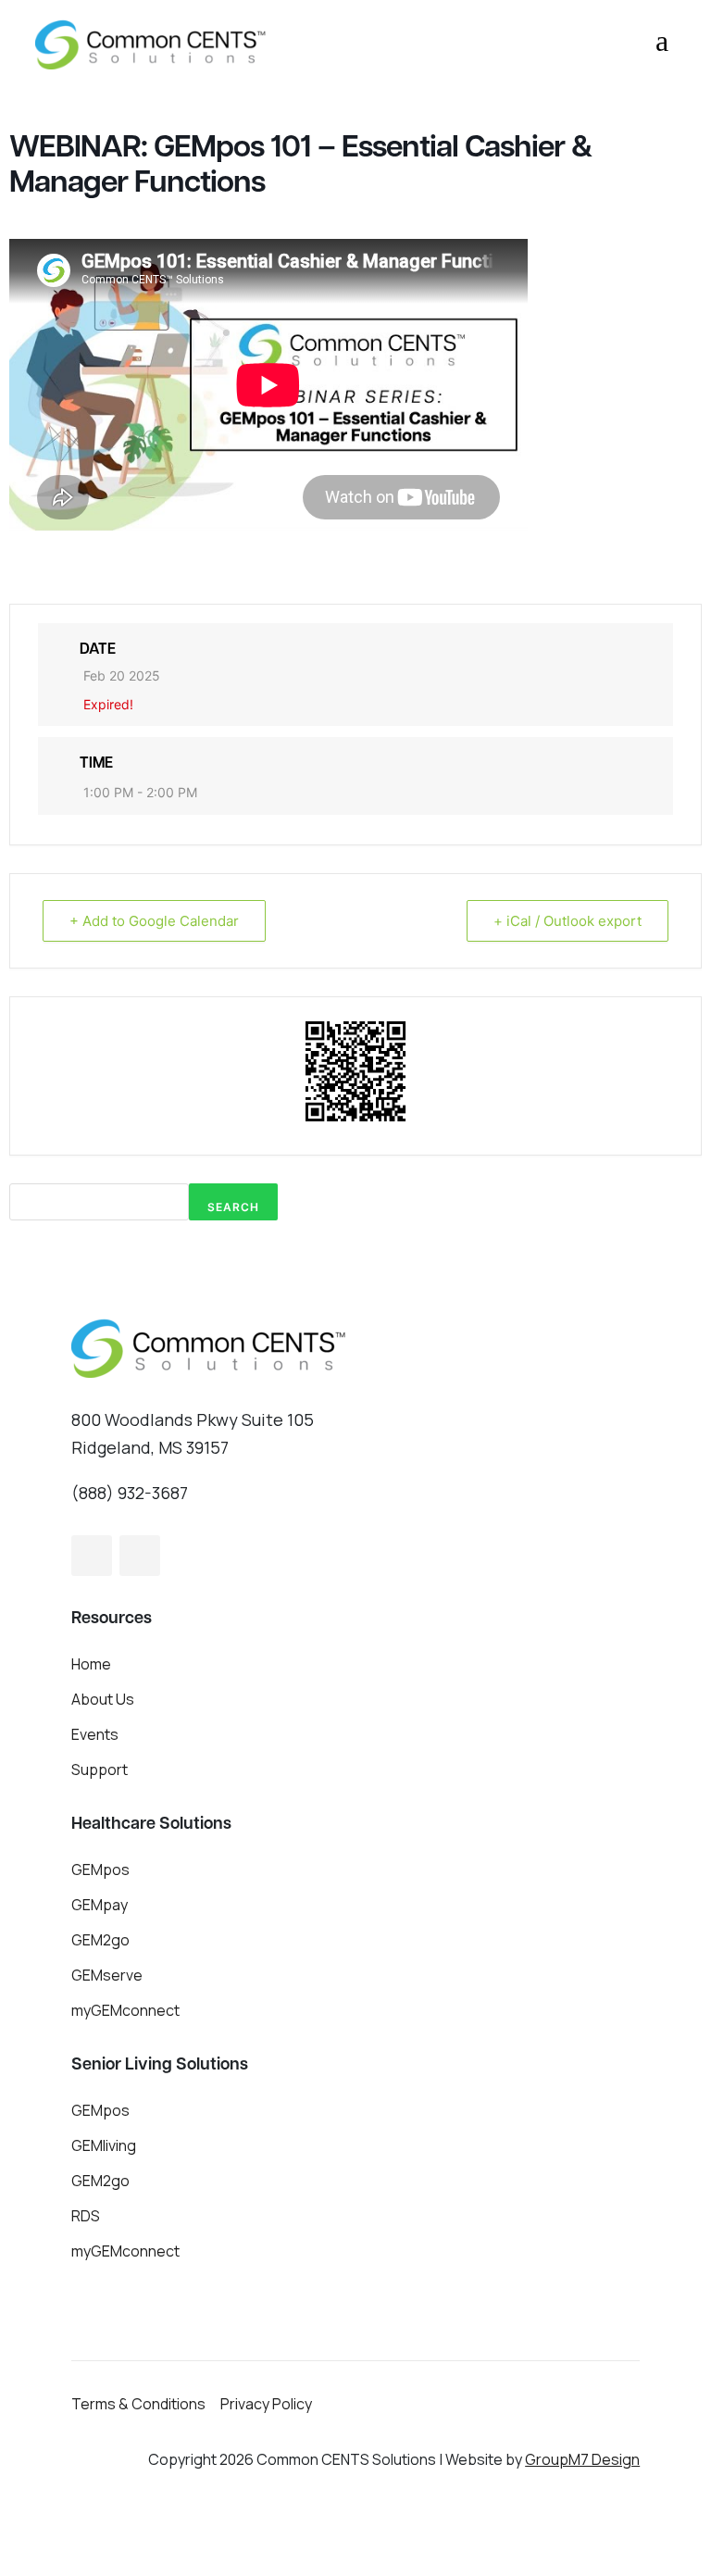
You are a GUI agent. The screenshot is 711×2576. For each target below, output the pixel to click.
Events (95, 1734)
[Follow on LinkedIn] (140, 1556)
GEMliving (104, 2145)
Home (91, 1664)
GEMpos (100, 1869)
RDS (86, 2216)
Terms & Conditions (138, 2404)
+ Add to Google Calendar (154, 921)
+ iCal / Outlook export (568, 921)
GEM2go (100, 1940)
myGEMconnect (125, 2010)
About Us (103, 1699)
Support (100, 1769)
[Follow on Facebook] (92, 1556)
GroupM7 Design (582, 2459)
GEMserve (107, 1975)
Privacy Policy (266, 2404)
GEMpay (100, 1905)
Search (233, 1207)
